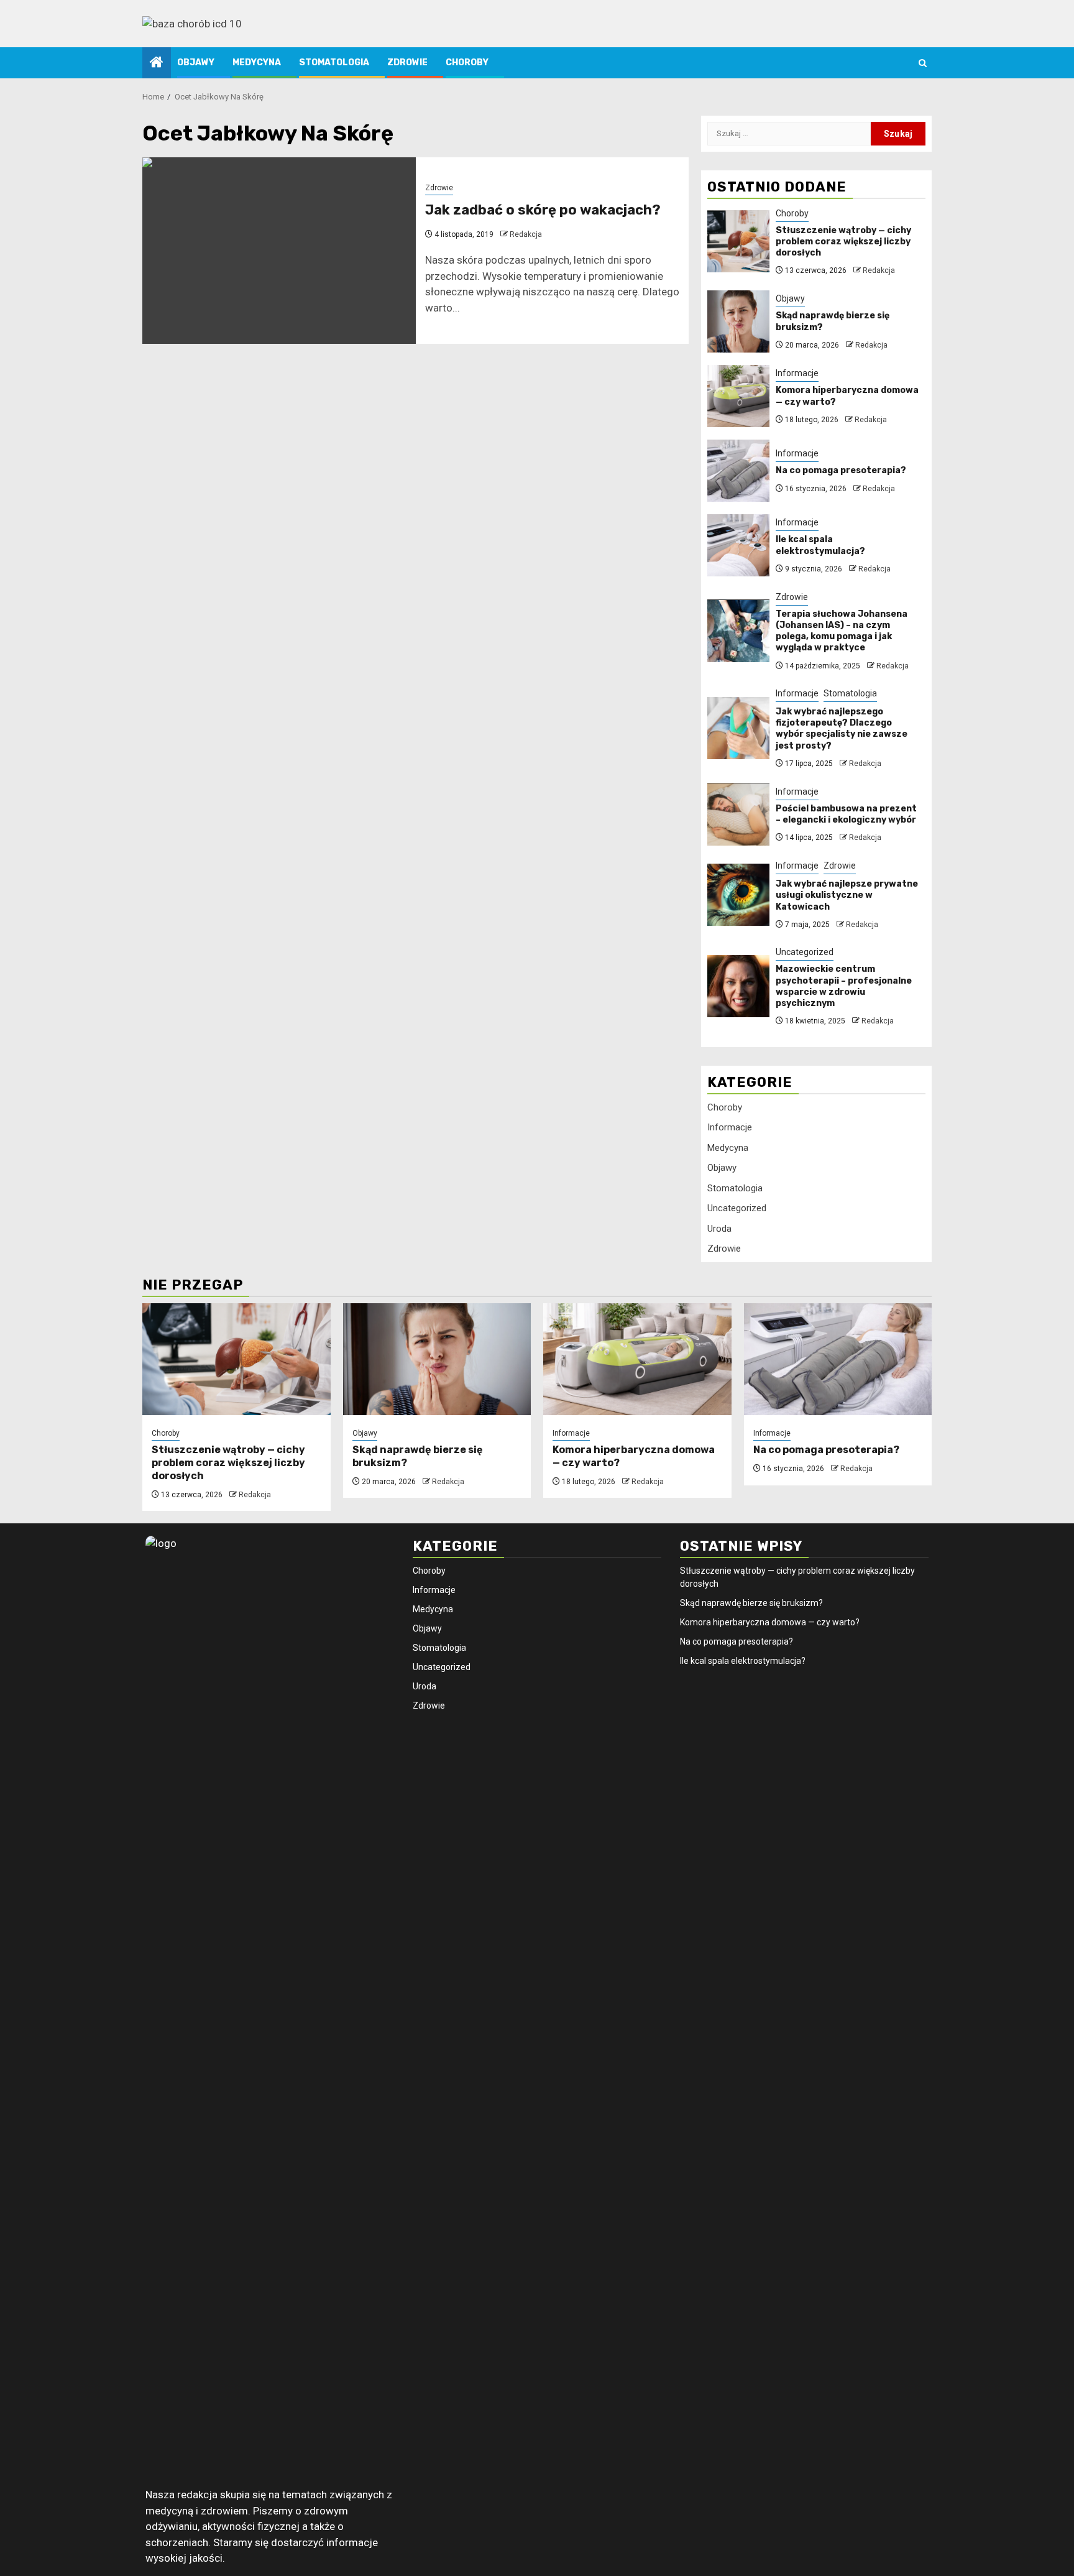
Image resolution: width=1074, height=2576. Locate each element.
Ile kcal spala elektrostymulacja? (820, 546)
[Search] (923, 63)
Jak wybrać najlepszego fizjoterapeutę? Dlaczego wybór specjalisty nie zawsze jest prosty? (842, 729)
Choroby (467, 62)
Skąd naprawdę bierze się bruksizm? (751, 1603)
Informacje (797, 374)
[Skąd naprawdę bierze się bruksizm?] (738, 321)
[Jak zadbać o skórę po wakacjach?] (279, 251)
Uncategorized (805, 953)
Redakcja (526, 234)
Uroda (719, 1229)
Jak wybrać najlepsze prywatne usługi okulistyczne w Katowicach (847, 896)
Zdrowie (407, 62)
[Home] (157, 63)
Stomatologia (334, 62)
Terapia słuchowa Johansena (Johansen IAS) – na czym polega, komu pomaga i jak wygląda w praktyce (842, 631)
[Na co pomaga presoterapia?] (738, 471)
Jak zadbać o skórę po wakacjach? (543, 210)
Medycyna (257, 62)
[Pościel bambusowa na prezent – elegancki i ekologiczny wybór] (738, 815)
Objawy (196, 62)
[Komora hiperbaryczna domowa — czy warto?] (738, 396)
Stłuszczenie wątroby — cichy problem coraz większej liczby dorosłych (843, 242)
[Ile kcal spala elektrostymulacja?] (738, 545)
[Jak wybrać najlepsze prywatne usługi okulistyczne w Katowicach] (738, 895)
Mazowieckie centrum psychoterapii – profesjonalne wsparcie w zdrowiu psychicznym (844, 987)
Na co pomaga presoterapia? (841, 471)
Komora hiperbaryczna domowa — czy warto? (770, 1622)
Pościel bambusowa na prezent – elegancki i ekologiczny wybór (846, 814)
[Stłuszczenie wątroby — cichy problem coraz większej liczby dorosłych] (738, 241)
